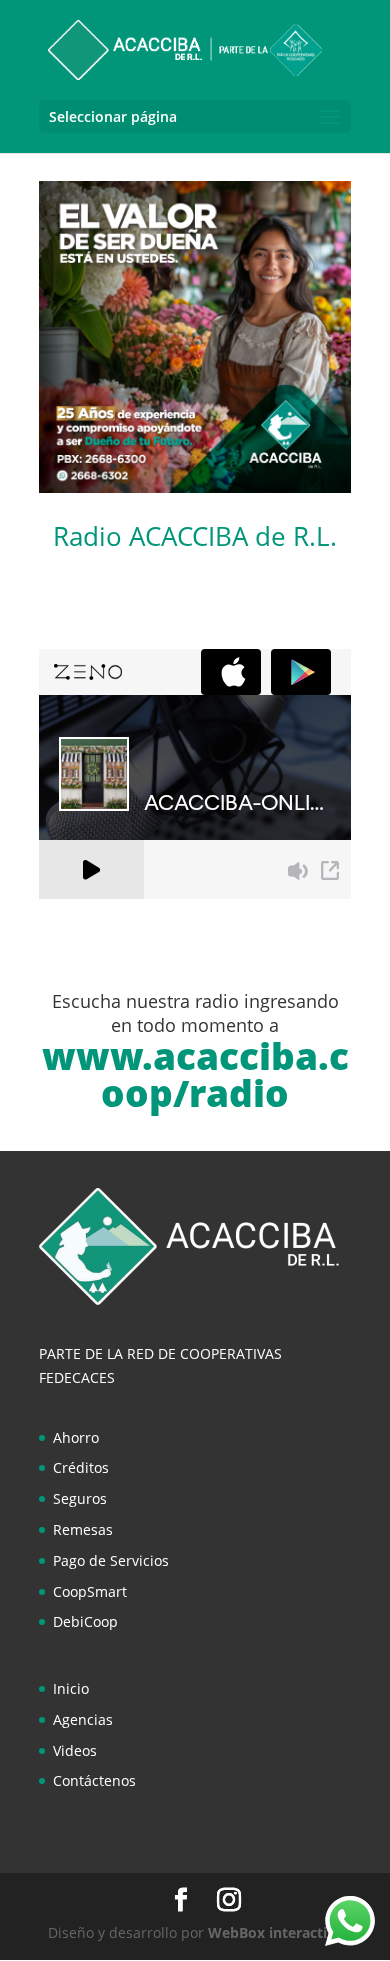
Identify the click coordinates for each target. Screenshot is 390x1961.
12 (232, 466)
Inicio (71, 1688)
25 (212, 490)
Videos (75, 1750)
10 (198, 466)
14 (266, 466)
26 (229, 490)
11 (215, 466)
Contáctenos (94, 1780)
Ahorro (76, 1437)
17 (317, 466)
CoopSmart (90, 1591)
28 (263, 490)
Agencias (83, 1719)
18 (334, 466)
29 (280, 490)
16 (300, 466)
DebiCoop (85, 1621)
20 (127, 490)
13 (249, 466)
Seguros (80, 1498)
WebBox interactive (275, 1932)
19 (110, 490)
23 (178, 490)
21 (144, 490)
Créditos (81, 1467)
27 (246, 490)
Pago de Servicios (111, 1560)
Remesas (83, 1529)
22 (161, 490)
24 (195, 490)
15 (283, 466)
